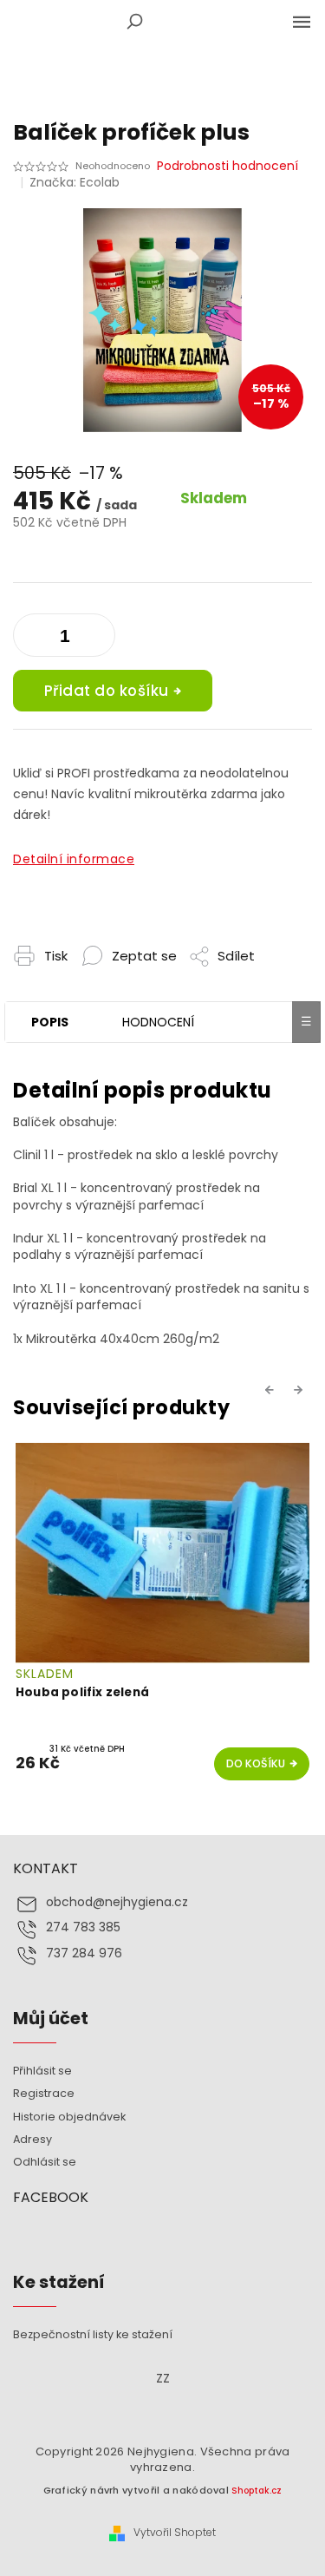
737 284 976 (84, 1953)
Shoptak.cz (257, 2491)
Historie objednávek (69, 2117)
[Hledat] (134, 22)
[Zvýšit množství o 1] (30, 639)
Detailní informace (74, 859)
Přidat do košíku (107, 691)
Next (301, 1389)
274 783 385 (83, 1927)
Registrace (44, 2093)
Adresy (32, 2139)
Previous (272, 1389)
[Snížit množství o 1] (98, 639)
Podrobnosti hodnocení (227, 166)
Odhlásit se (45, 2162)
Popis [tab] (50, 1022)
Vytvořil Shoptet (175, 2533)
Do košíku (256, 1763)
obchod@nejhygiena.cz (117, 1902)
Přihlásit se (42, 2071)
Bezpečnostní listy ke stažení (93, 2334)
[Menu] (302, 22)
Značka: (75, 182)
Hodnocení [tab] (158, 1022)
